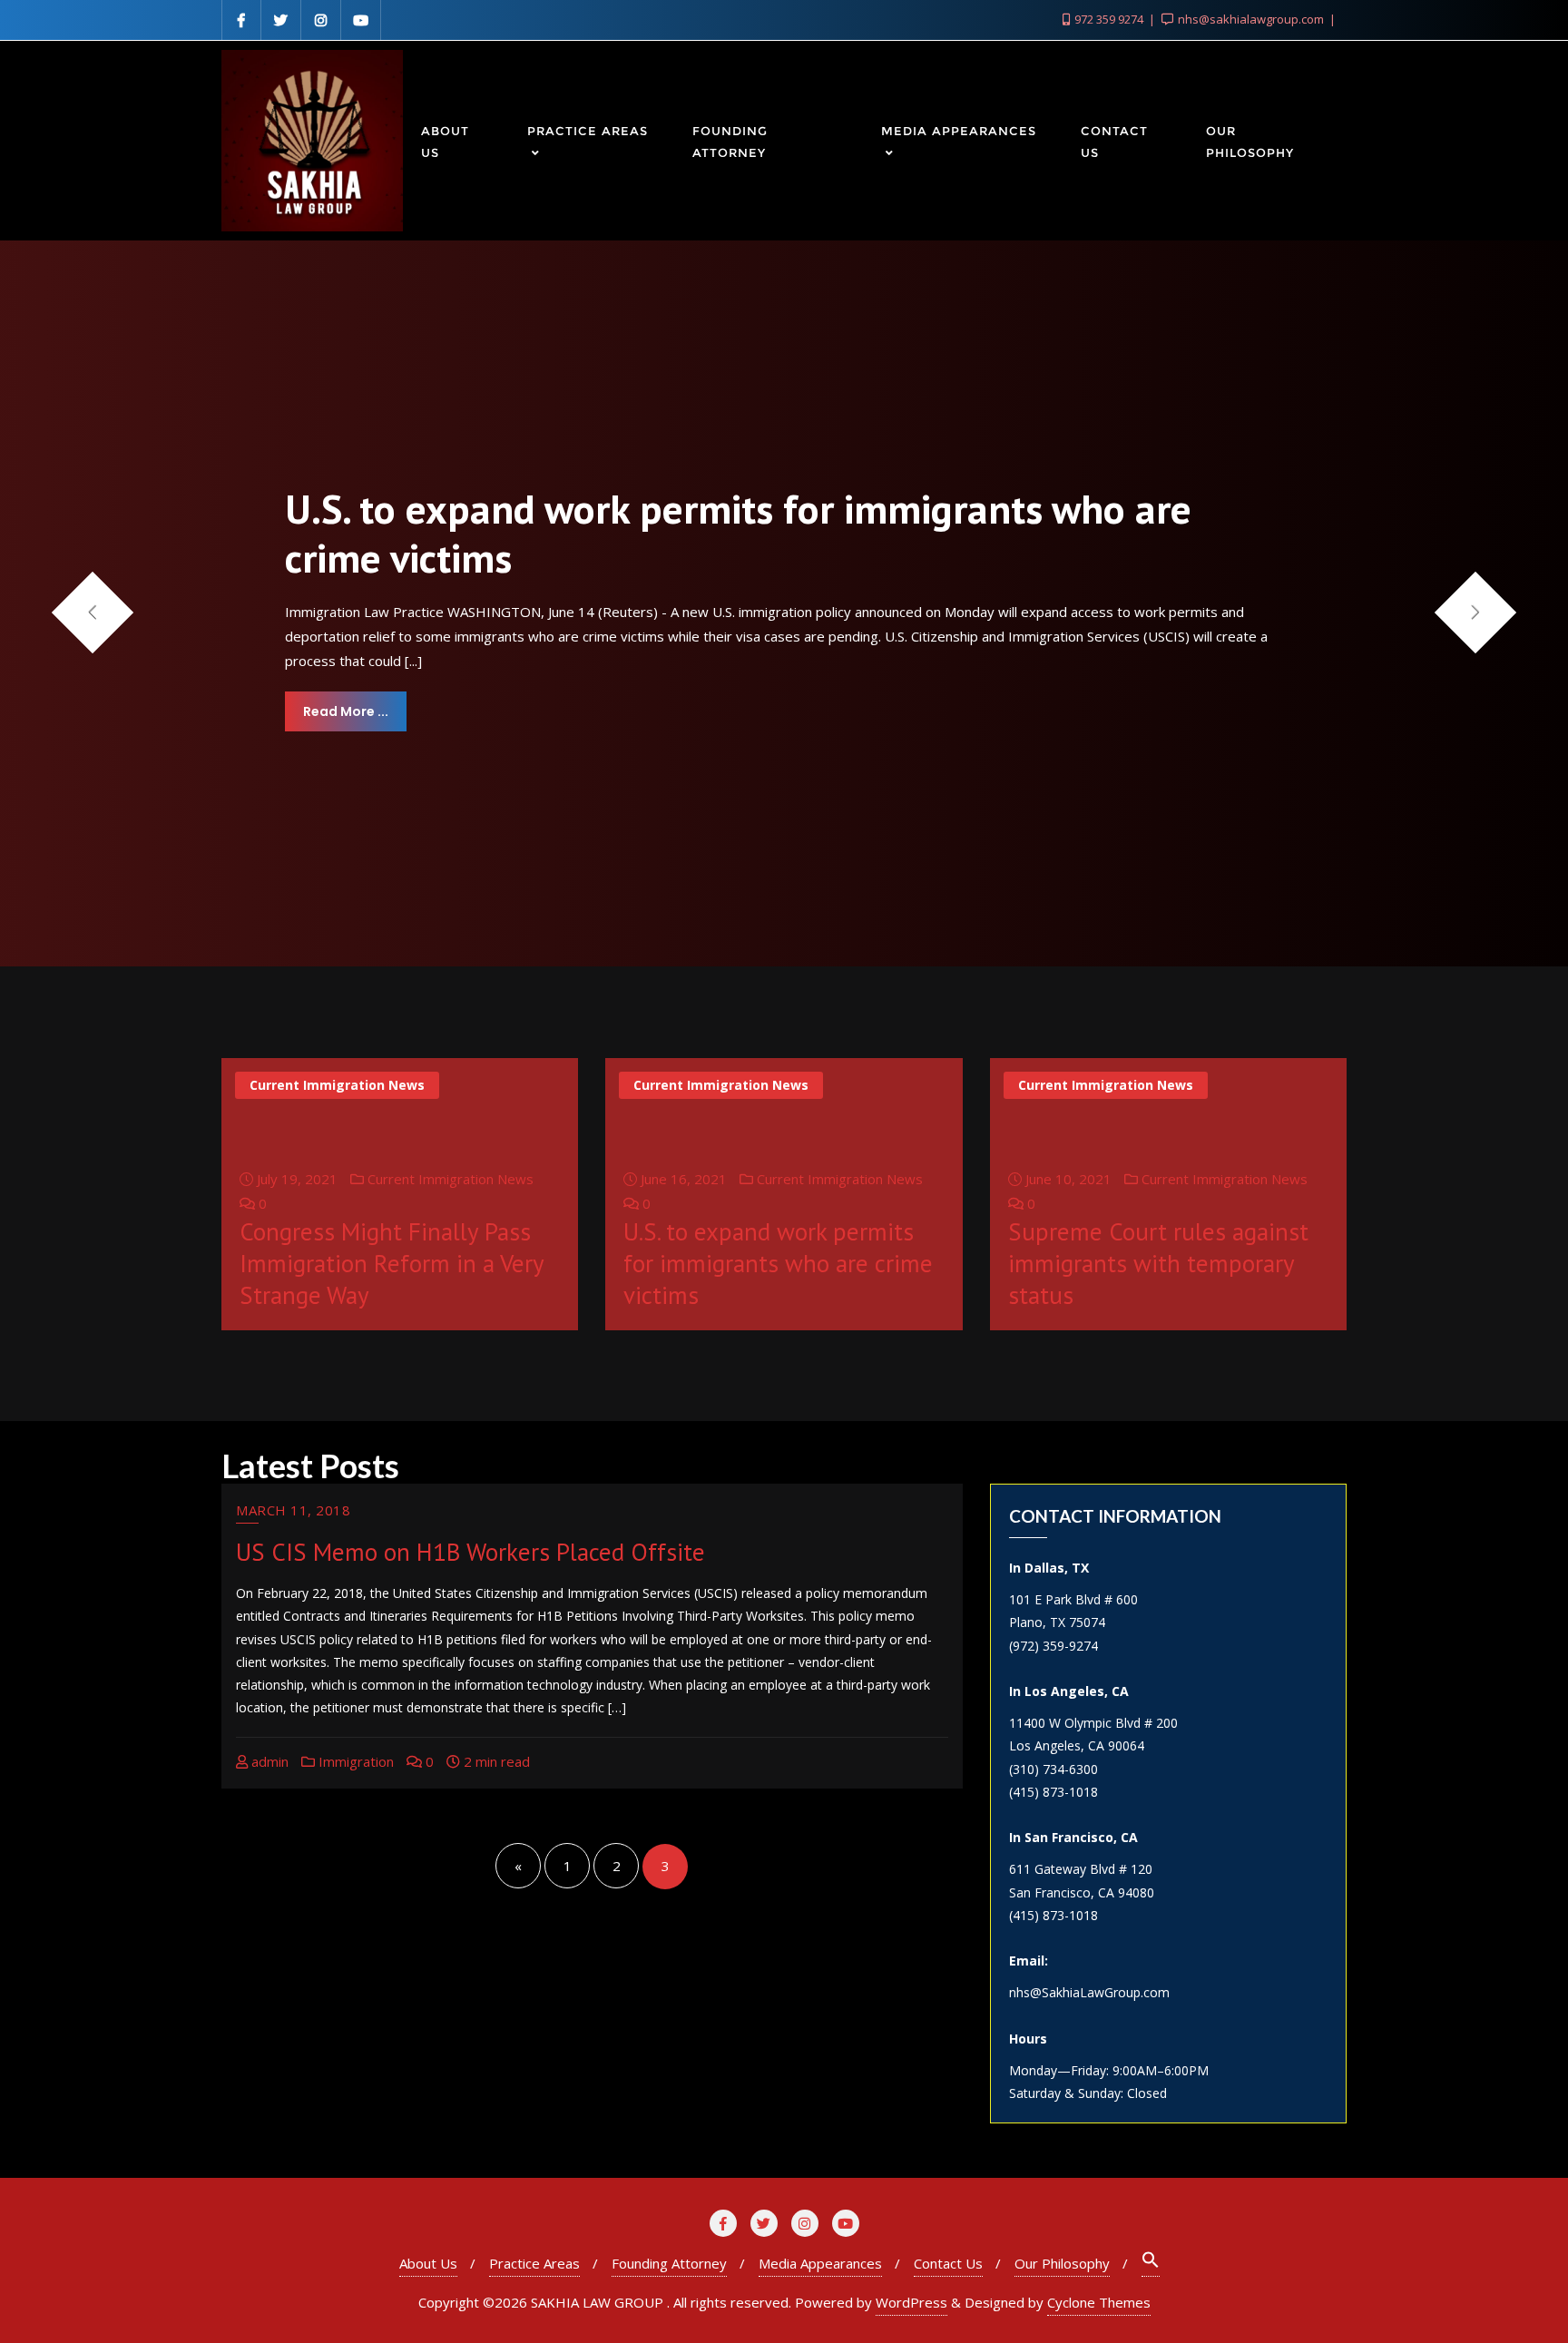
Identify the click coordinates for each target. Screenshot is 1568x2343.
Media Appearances (820, 2263)
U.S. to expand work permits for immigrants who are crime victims (778, 1263)
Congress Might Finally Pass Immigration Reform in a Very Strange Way (392, 1263)
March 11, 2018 (293, 1510)
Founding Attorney (669, 2263)
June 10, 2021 (1067, 1179)
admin (268, 1761)
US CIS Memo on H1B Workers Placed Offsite (470, 1552)
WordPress (911, 2302)
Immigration (354, 1761)
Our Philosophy (1062, 2263)
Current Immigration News (337, 1085)
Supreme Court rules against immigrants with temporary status (1158, 1263)
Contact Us (948, 2263)
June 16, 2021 (682, 1179)
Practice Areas (534, 2263)
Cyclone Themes (1099, 2302)
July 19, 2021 (295, 1179)
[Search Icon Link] (1151, 2264)
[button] (1476, 612)
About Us (428, 2263)
